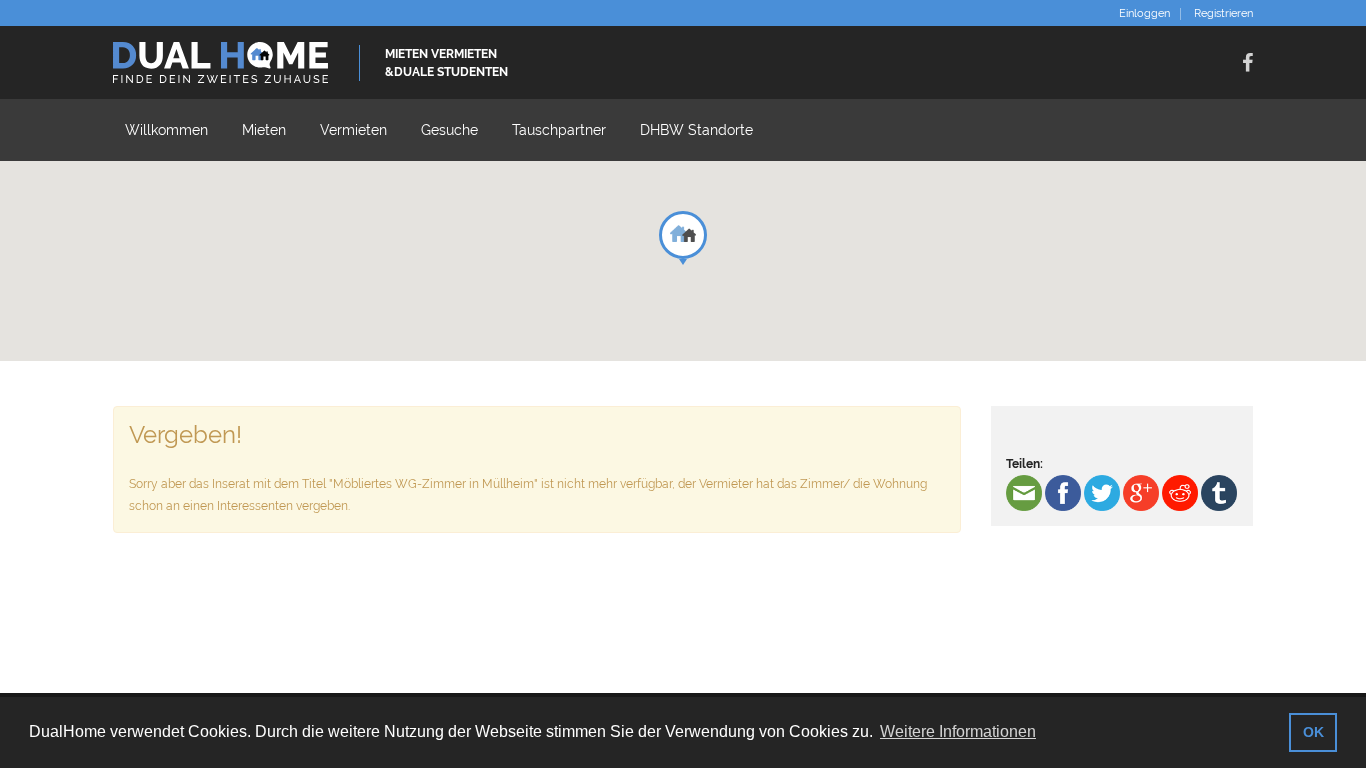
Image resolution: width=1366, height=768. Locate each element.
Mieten (264, 130)
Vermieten (353, 130)
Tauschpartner (559, 130)
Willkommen (166, 130)
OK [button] (1313, 732)
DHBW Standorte (696, 130)
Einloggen (1144, 14)
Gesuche (449, 130)
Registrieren (1223, 14)
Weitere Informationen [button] (958, 731)
